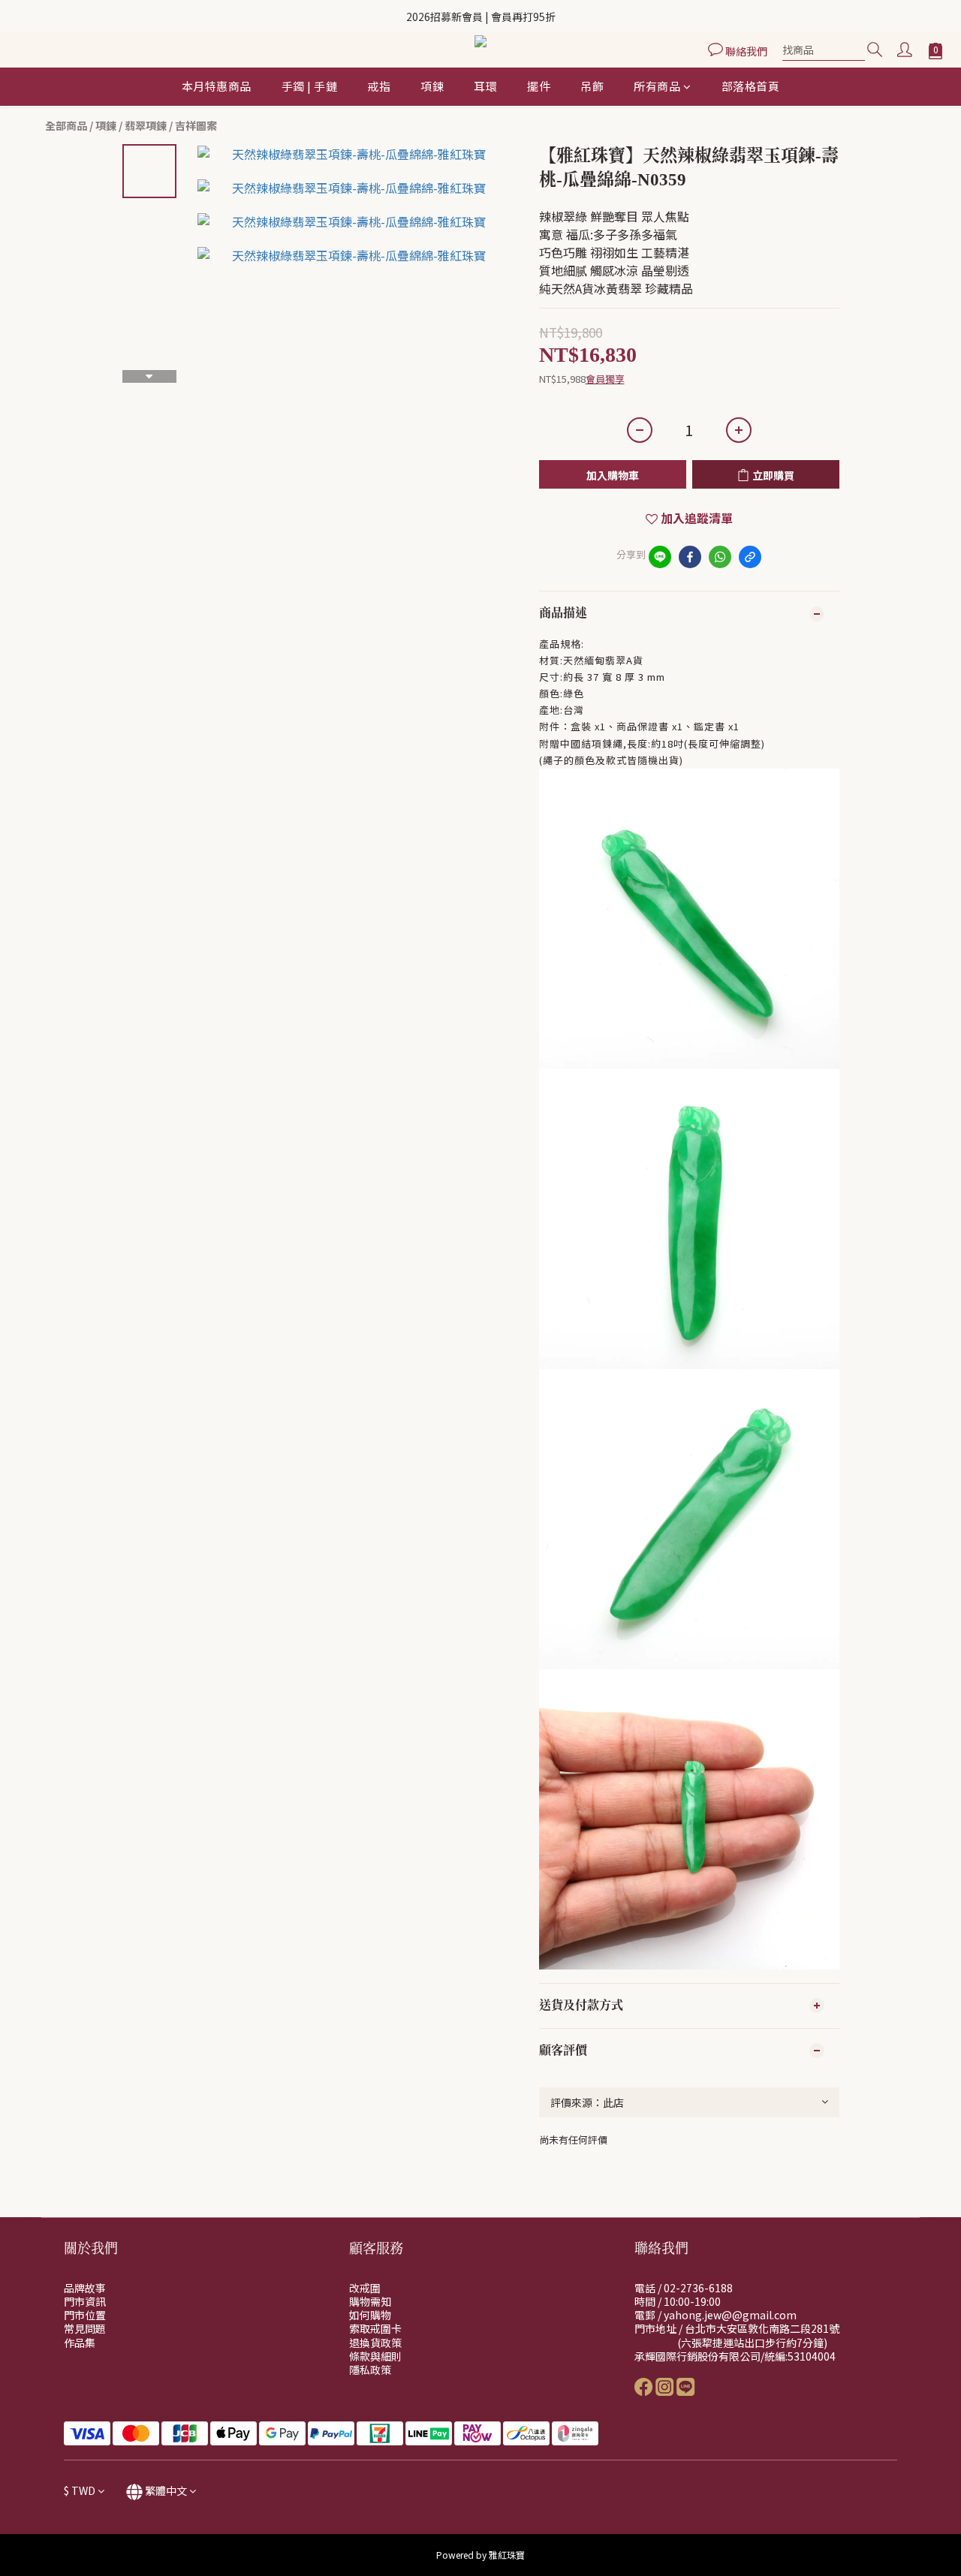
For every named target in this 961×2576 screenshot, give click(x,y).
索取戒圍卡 (375, 2328)
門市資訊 (85, 2301)
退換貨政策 (375, 2343)
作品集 (80, 2343)
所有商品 (657, 86)
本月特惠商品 (217, 86)
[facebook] (690, 557)
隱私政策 (370, 2370)
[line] (660, 557)
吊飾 (592, 86)
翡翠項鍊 (146, 125)
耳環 (485, 86)
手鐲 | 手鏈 (310, 86)
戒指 (379, 86)
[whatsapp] (720, 557)
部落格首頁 (751, 86)
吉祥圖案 (196, 125)
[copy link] (750, 557)
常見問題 (85, 2328)
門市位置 (85, 2315)
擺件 (539, 86)
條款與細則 (375, 2356)
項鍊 (432, 86)
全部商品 (66, 125)
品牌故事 (85, 2288)
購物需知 (370, 2301)
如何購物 (370, 2315)
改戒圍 (365, 2288)
